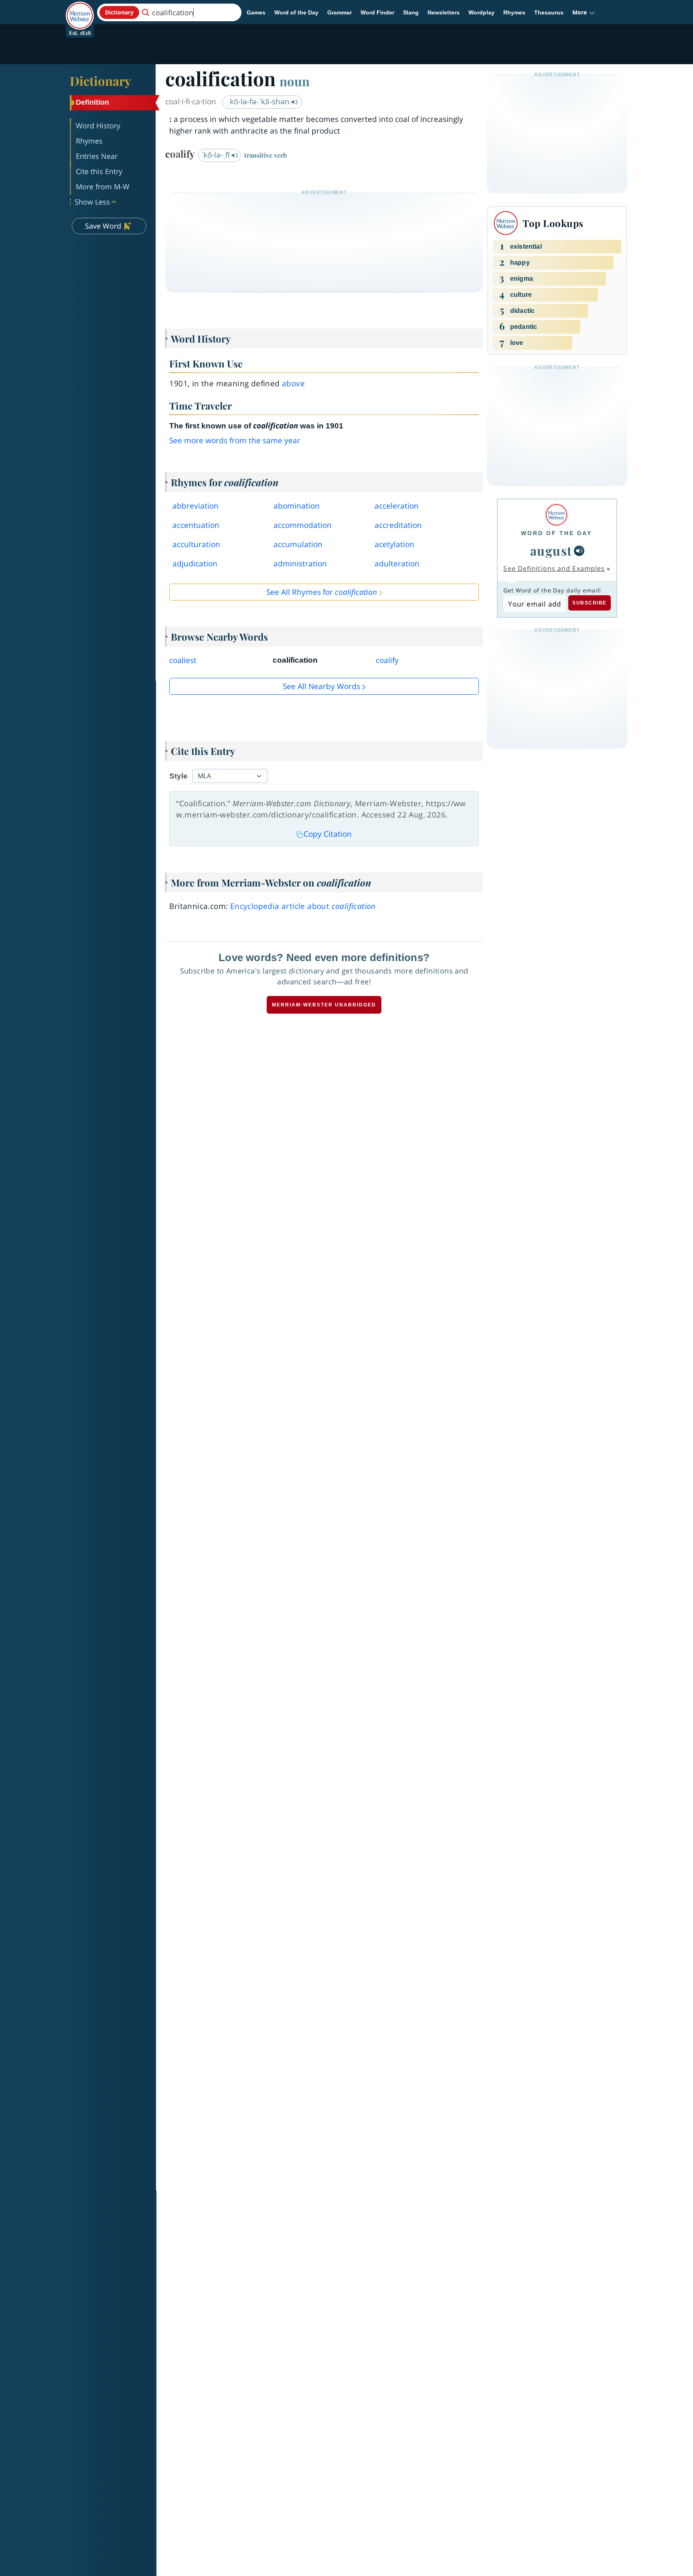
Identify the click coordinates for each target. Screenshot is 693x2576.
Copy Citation (328, 834)
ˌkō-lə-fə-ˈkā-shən (259, 101)
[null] (579, 551)
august (551, 550)
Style (178, 776)
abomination (297, 506)
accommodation (303, 525)
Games (256, 12)
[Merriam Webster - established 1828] (80, 10)
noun (295, 81)
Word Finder (377, 12)
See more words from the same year (235, 440)
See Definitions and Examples (554, 568)
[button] (584, 12)
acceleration (397, 506)
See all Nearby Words (321, 686)
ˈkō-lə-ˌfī (216, 155)
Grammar (339, 12)
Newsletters (444, 12)
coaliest (183, 660)
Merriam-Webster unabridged (324, 1005)
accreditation (398, 525)
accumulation (298, 544)
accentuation (196, 525)
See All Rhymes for (322, 592)
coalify (387, 660)
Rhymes (514, 12)
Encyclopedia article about (303, 906)
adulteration (397, 564)
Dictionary (100, 81)
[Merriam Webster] (556, 515)
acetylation (394, 544)
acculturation (196, 544)
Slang (411, 12)
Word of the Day (296, 12)
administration (300, 564)
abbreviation (196, 506)
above (293, 383)
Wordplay (481, 12)
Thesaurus (549, 12)
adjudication (195, 564)
